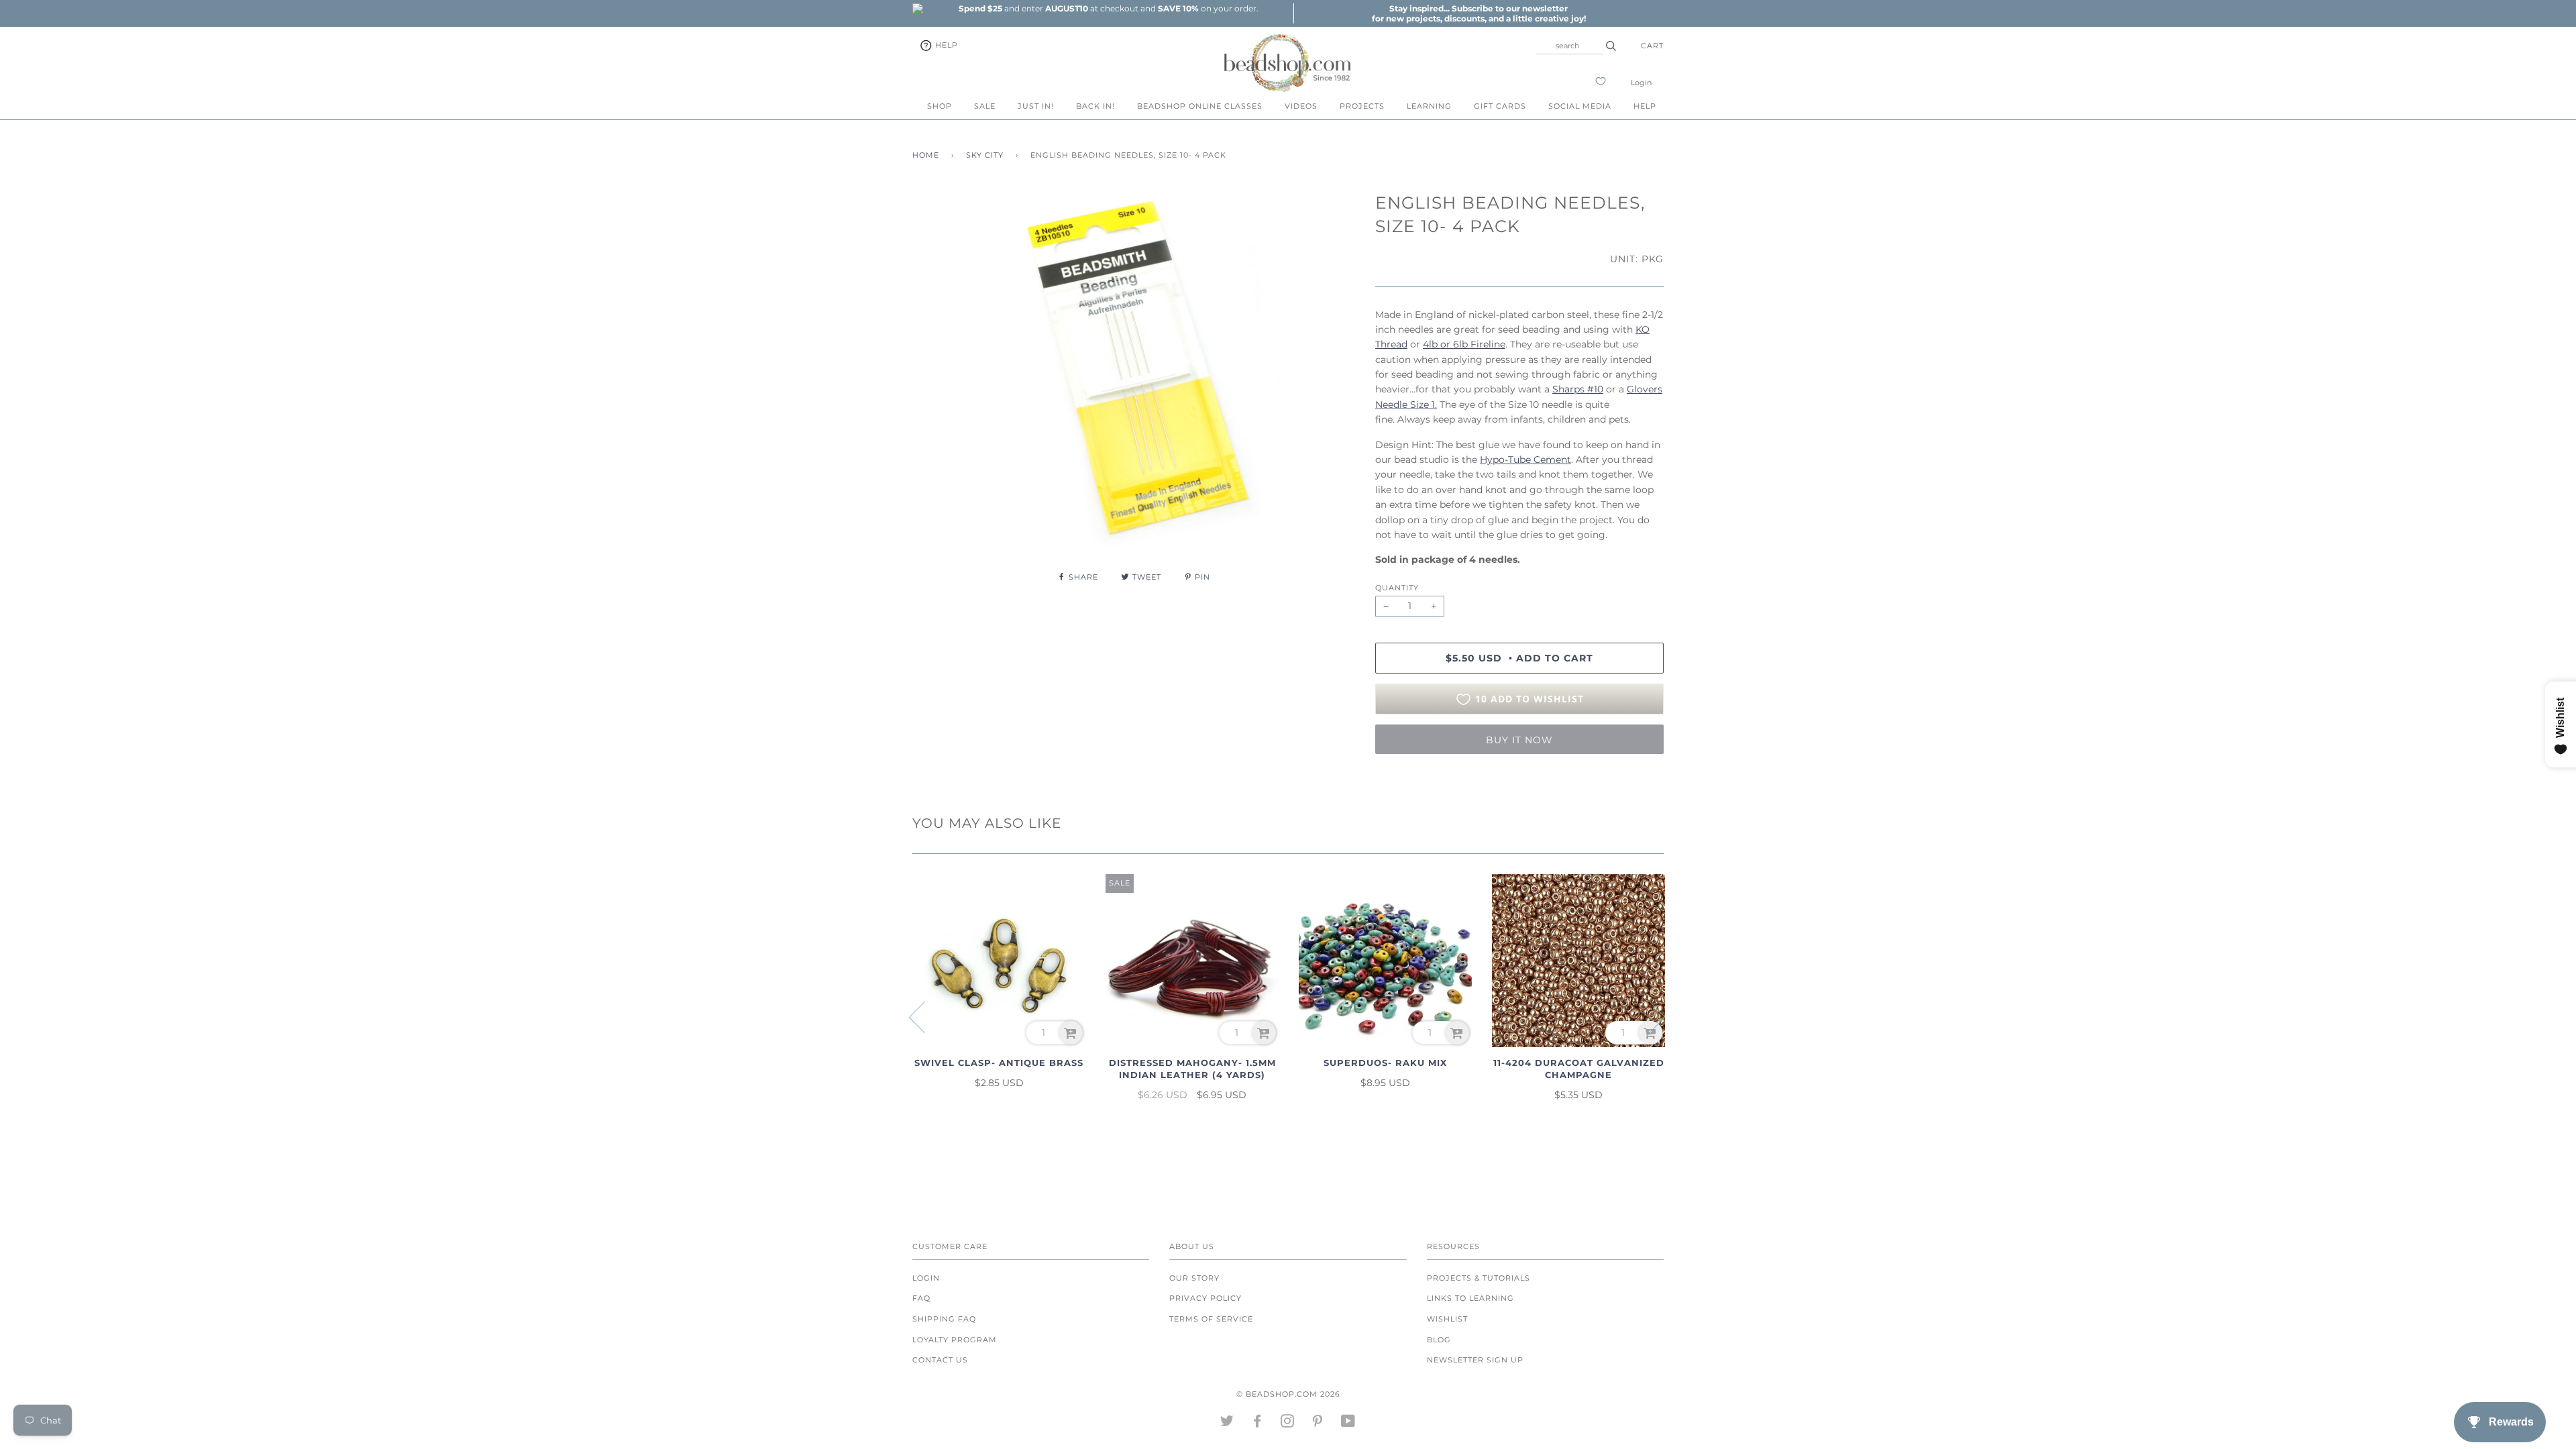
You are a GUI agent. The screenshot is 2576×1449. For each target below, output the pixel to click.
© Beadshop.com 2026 (1288, 1394)
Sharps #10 (1578, 389)
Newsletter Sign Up (1475, 1360)
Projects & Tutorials (1479, 1278)
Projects (1362, 106)
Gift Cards (1500, 106)
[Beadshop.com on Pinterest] (1318, 1424)
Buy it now (1519, 740)
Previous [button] (925, 1016)
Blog (1439, 1340)
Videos (1301, 106)
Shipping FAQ (944, 1319)
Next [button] (1649, 1016)
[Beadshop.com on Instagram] (1288, 1424)
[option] (1108, 8)
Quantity (1397, 588)
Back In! (1095, 106)
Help (945, 45)
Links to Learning (1470, 1298)
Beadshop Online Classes (1200, 106)
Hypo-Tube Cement (1525, 460)
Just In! (1036, 106)
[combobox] (1569, 46)
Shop (940, 106)
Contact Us (940, 1360)
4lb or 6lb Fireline (1464, 344)
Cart (1652, 46)
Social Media (1580, 106)
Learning (1429, 106)
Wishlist (1447, 1319)
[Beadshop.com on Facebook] (1257, 1424)
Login (1641, 83)
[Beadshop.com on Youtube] (1348, 1424)
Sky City (985, 155)
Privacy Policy (1205, 1298)
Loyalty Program (955, 1340)
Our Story (1194, 1278)
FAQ (921, 1298)
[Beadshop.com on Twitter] (1227, 1424)
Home (926, 155)
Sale (985, 106)
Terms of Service (1211, 1319)
